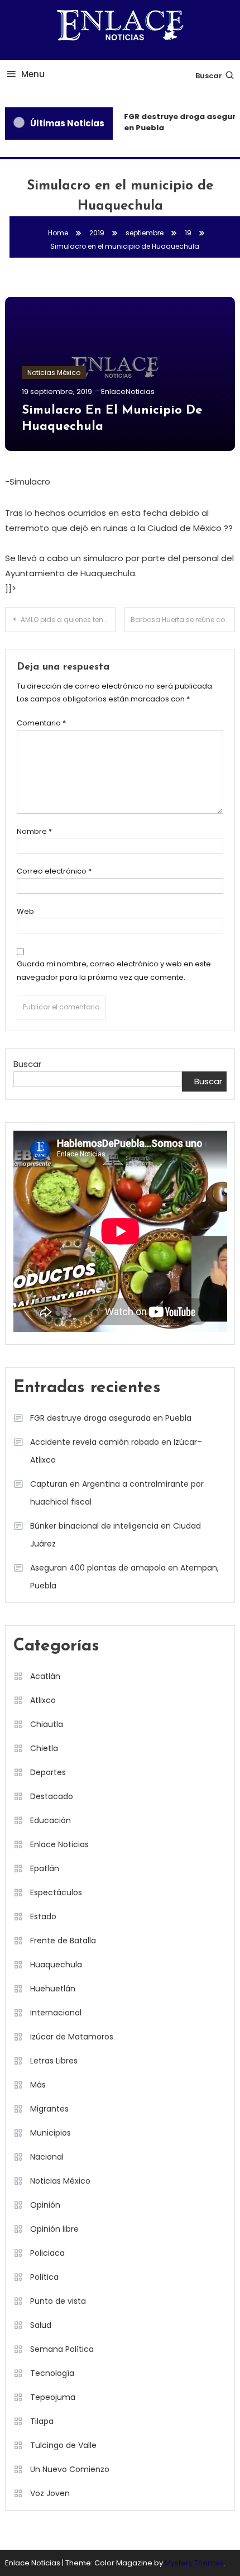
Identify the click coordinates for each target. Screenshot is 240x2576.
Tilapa (42, 2421)
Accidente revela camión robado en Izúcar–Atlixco (116, 1451)
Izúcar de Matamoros (72, 2037)
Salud (41, 2325)
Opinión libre (54, 2229)
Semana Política (62, 2349)
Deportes (48, 1772)
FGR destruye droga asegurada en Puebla (111, 1418)
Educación (51, 1820)
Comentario (41, 723)
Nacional (47, 2157)
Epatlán (45, 1868)
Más (38, 2085)
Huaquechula (56, 1965)
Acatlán (45, 1676)
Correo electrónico (54, 871)
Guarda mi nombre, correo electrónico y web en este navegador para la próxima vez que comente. (114, 970)
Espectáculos (56, 1892)
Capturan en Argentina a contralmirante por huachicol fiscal (117, 1493)
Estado (43, 1916)
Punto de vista (58, 2301)
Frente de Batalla (63, 1941)
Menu (33, 74)
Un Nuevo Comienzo (70, 2469)
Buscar (209, 76)
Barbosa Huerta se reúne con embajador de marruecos (183, 620)
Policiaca (47, 2253)
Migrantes (49, 2109)
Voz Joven (50, 2493)
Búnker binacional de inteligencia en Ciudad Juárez (116, 1535)
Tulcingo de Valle (63, 2445)
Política (44, 2277)
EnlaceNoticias (128, 392)
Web (25, 911)
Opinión (45, 2205)
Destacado (52, 1796)
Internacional (56, 2013)
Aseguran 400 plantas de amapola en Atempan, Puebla (124, 1577)
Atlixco (43, 1700)
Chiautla (47, 1724)
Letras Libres (54, 2061)
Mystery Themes (194, 2563)
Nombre (34, 831)
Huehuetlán (53, 1989)
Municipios (51, 2133)
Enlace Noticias (59, 1844)
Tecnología (52, 2373)
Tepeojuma (53, 2397)
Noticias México (54, 373)
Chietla (44, 1748)
